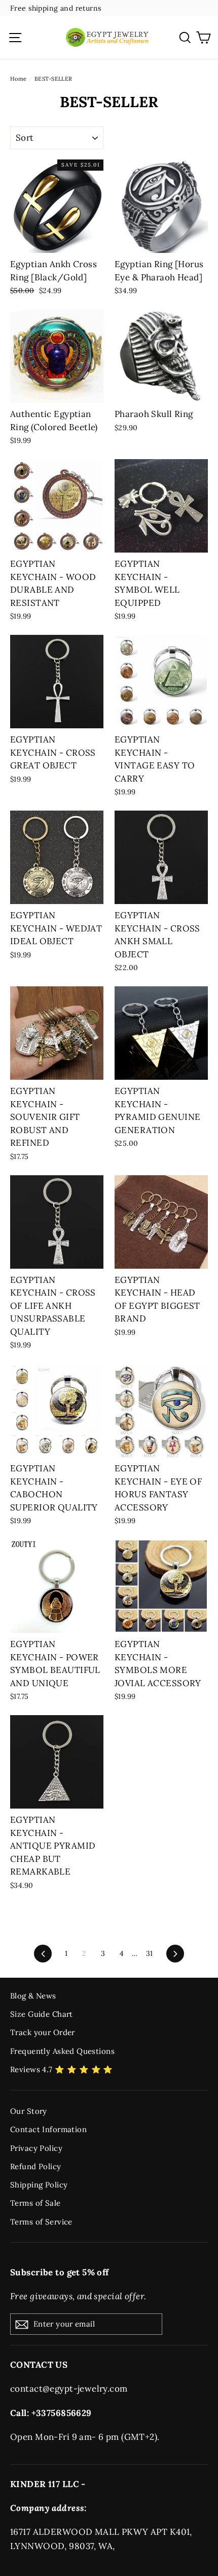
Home (19, 79)
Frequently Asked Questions (62, 2051)
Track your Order (43, 2032)
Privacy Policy (36, 2148)
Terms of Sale (35, 2203)
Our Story (29, 2111)
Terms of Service (41, 2222)
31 (150, 1953)
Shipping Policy (39, 2185)
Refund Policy (36, 2166)
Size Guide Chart (42, 2014)
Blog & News (33, 1996)
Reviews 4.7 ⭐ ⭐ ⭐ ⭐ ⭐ (62, 2069)
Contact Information (48, 2129)
